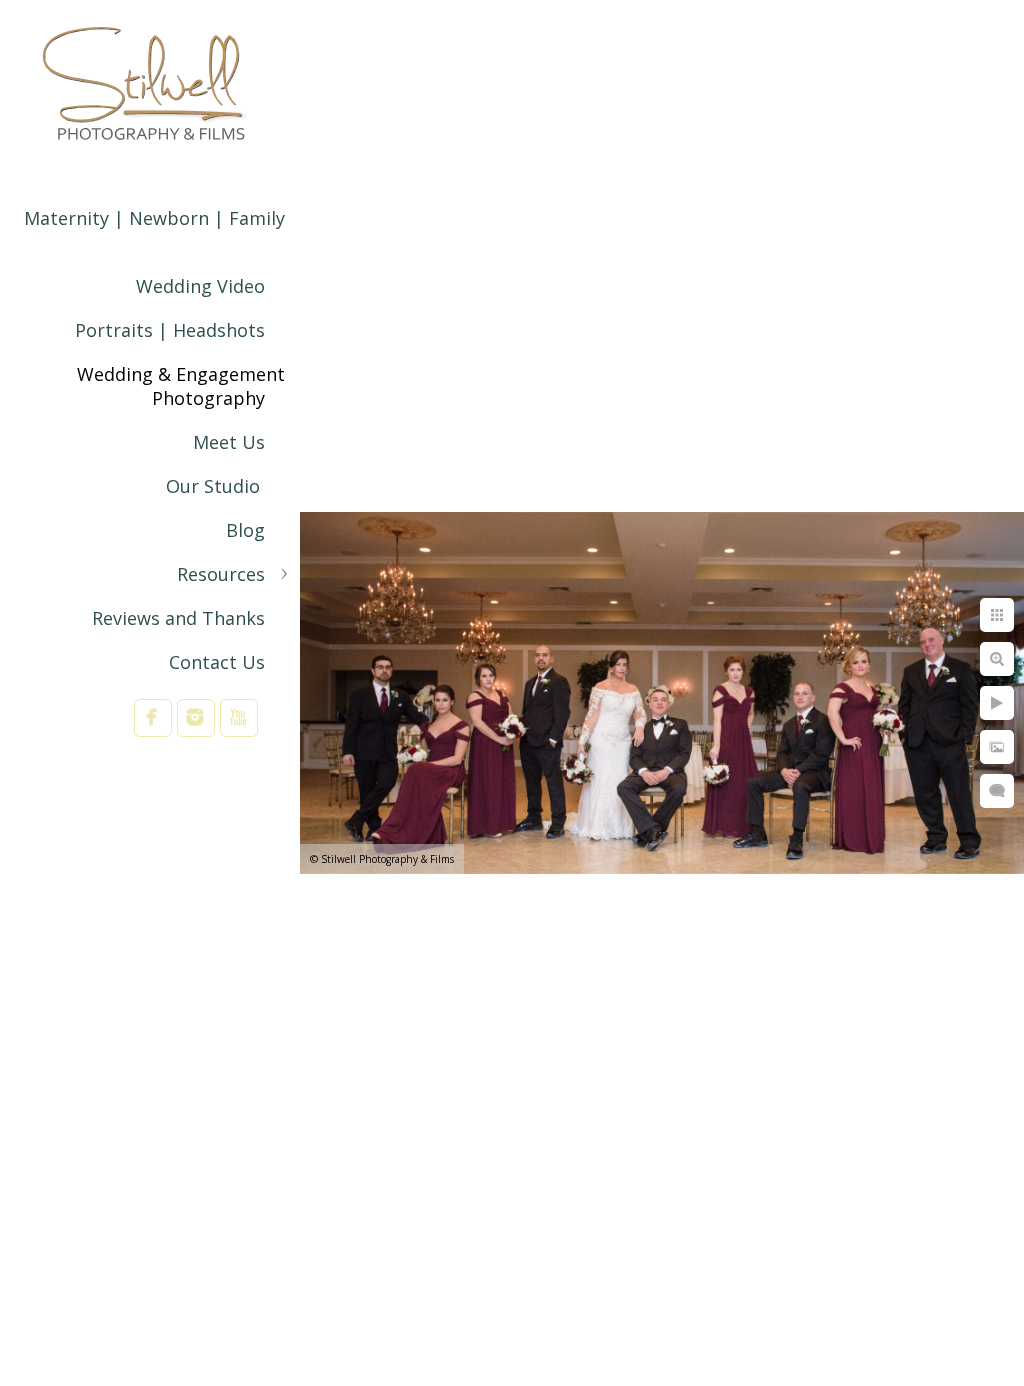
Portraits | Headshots (170, 330)
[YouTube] (239, 717)
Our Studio (215, 486)
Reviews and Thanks (178, 618)
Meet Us (229, 442)
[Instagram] (196, 717)
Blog (245, 530)
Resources (221, 574)
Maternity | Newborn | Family (154, 218)
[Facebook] (153, 717)
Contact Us (217, 662)
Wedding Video (200, 286)
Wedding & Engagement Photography (181, 386)
